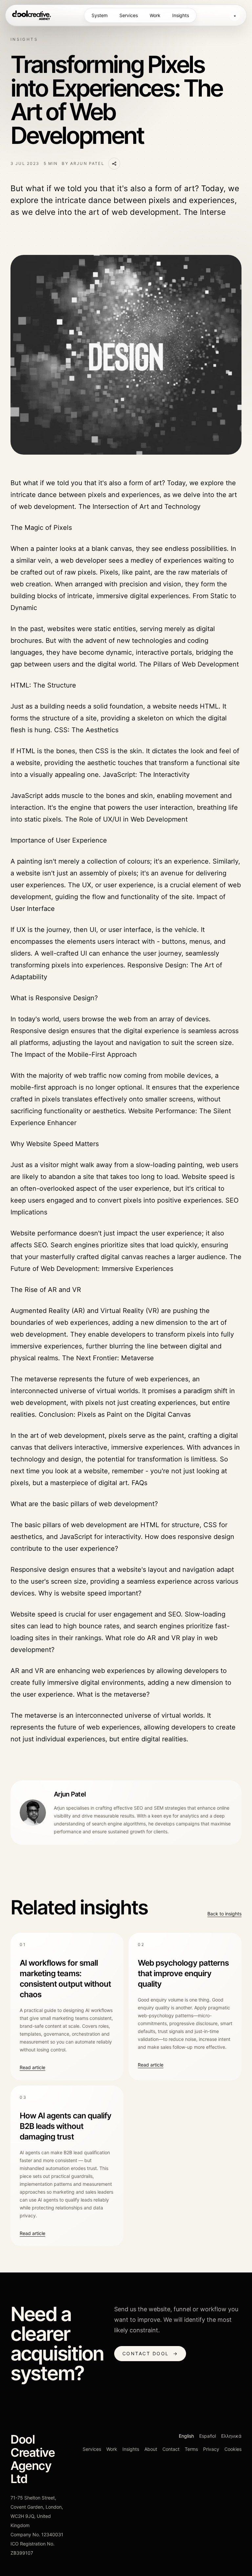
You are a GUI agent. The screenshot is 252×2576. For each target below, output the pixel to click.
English (186, 2436)
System (100, 15)
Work (155, 15)
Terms (191, 2449)
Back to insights (224, 1914)
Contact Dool (150, 2353)
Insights (181, 15)
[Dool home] (31, 15)
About (151, 2449)
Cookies (233, 2449)
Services (129, 15)
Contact (171, 2449)
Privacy (211, 2449)
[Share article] (114, 164)
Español (208, 2436)
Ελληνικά (231, 2436)
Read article (32, 2067)
